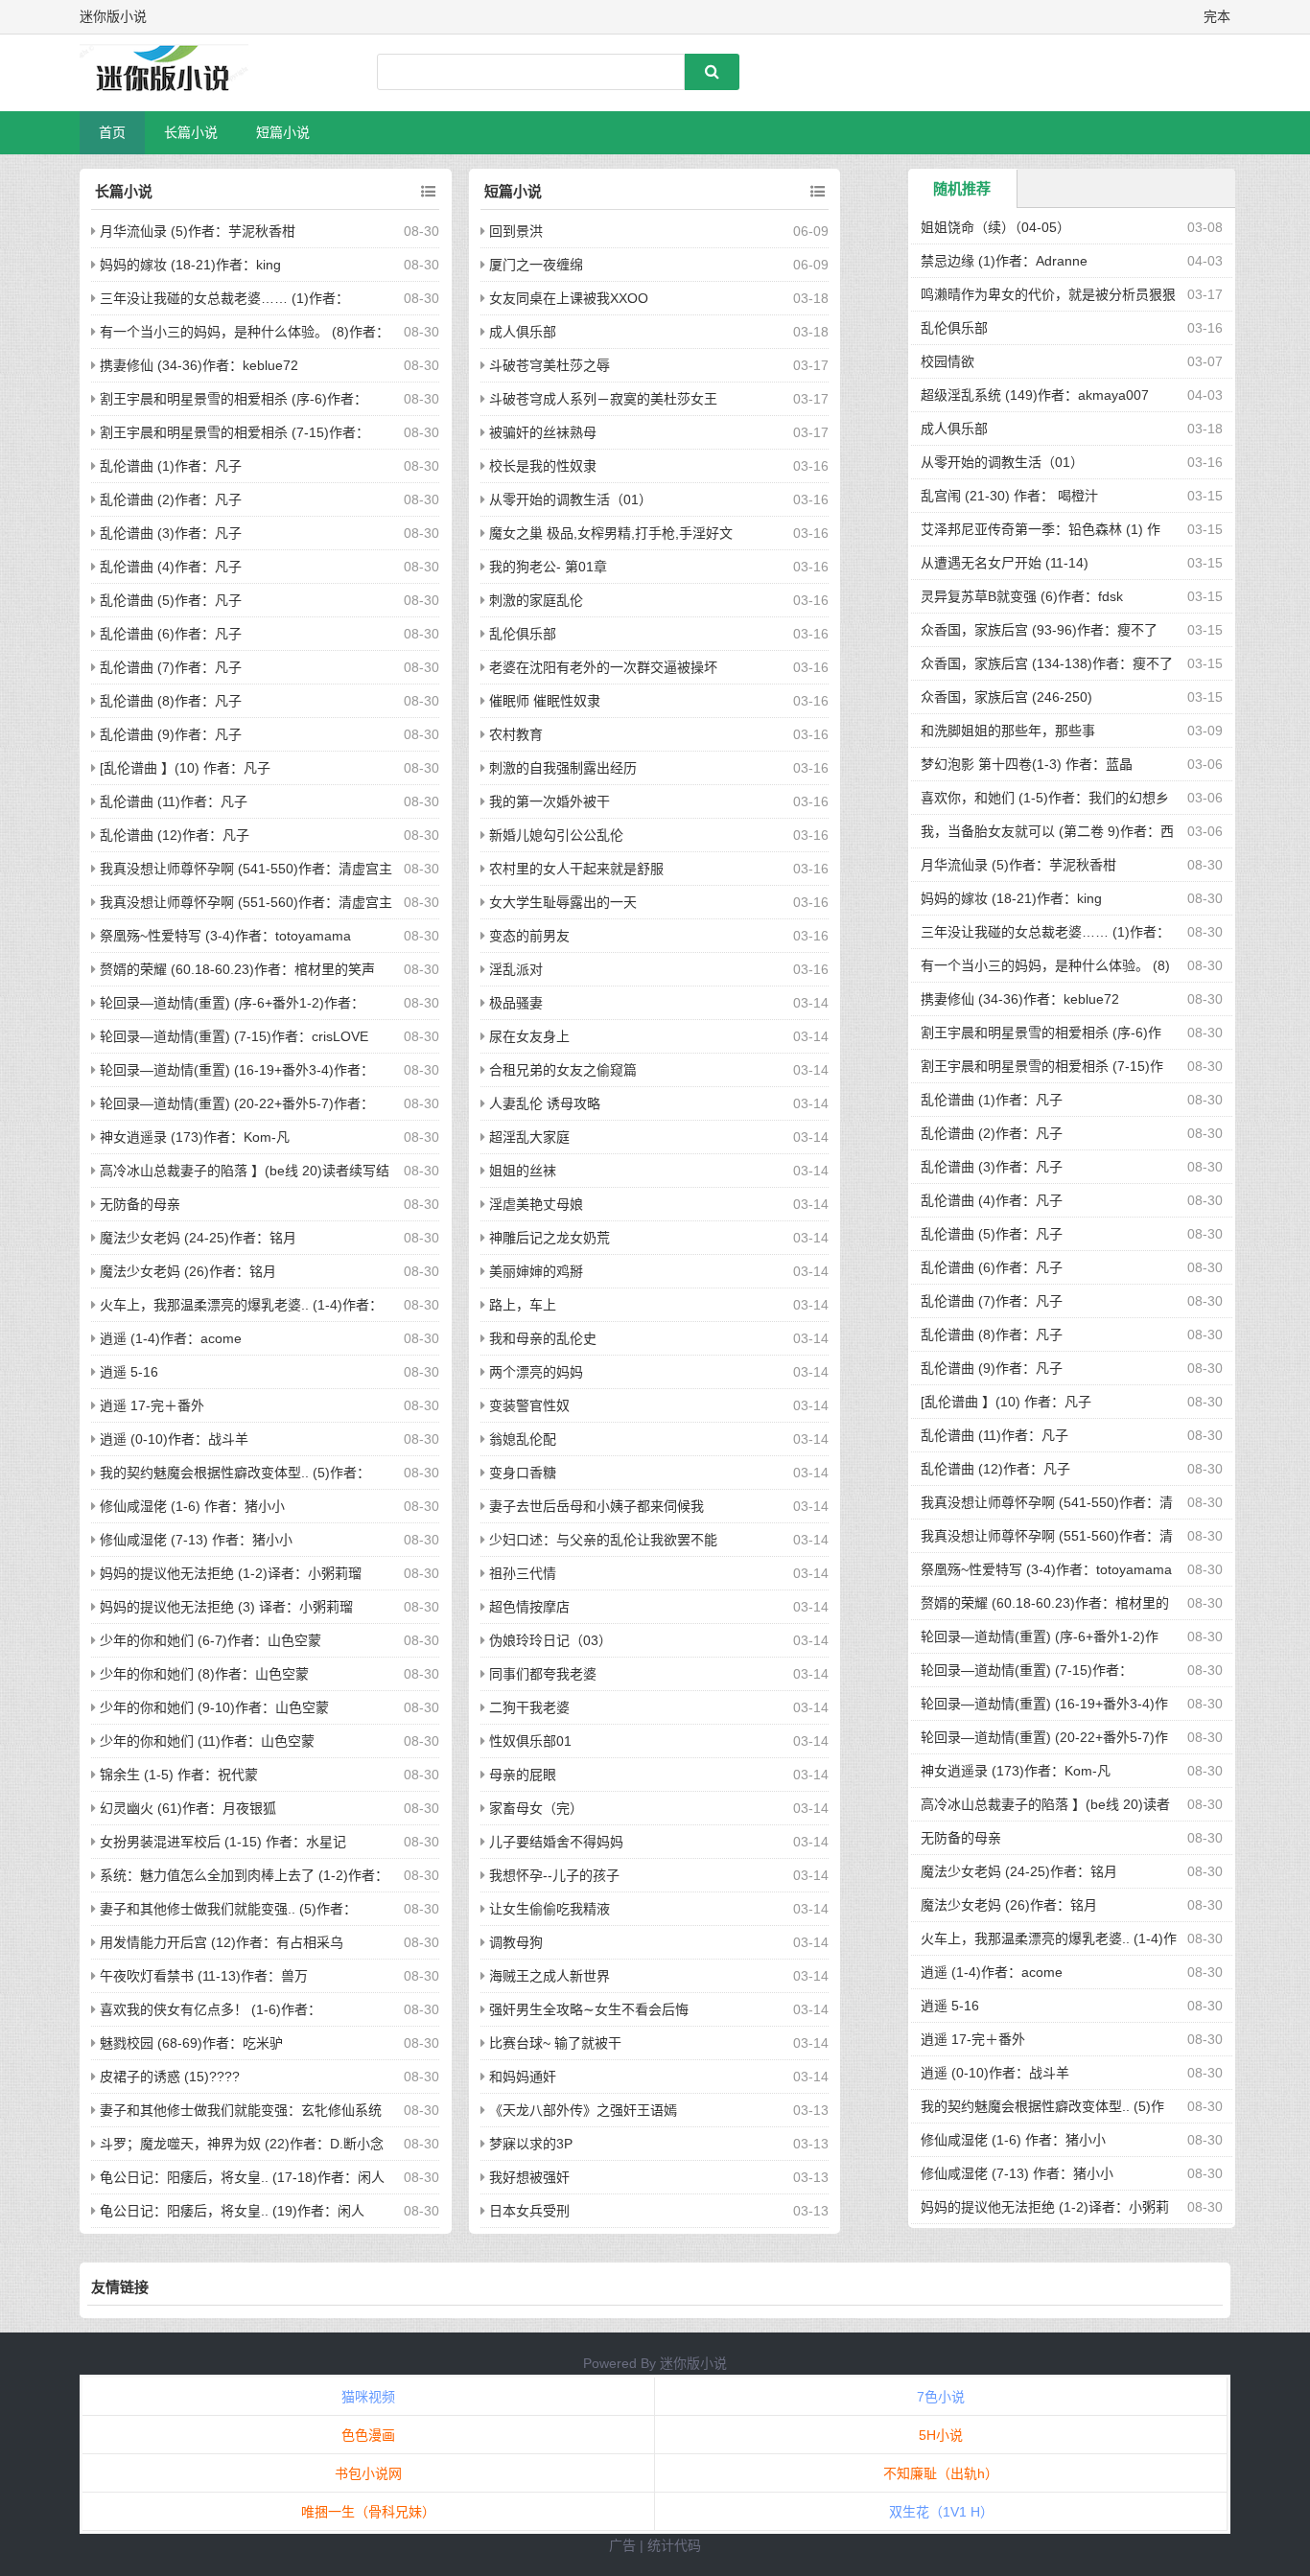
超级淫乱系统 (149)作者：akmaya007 (1035, 395)
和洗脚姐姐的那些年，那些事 (1008, 731)
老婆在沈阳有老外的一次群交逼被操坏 (603, 667)
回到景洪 (516, 231)
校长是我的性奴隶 (543, 466)
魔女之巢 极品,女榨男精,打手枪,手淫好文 (611, 533)
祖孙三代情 (523, 1573)
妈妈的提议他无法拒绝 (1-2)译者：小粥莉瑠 (231, 1573)
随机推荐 (962, 188)
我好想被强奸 (529, 2177)
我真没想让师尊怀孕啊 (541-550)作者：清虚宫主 (246, 869)
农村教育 (516, 734)
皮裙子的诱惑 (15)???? (170, 2077)
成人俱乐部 (523, 332)
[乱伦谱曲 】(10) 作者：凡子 (185, 768)
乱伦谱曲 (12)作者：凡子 (175, 835)
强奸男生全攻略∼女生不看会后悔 (589, 2009)
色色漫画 (368, 2435)
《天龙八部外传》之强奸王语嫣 (583, 2110)
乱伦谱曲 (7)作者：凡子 (171, 667)
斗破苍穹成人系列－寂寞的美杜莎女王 (603, 399)
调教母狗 (516, 1942)
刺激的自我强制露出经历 (563, 768)
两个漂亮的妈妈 (536, 1372)
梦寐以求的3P (531, 2144)
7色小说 (941, 2397)
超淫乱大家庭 (529, 1137)
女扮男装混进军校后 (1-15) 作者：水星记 (223, 1842)
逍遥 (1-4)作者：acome (171, 1338)
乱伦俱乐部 (523, 634)
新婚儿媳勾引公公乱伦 (556, 835)
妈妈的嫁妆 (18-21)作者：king (190, 265)
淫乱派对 (516, 969)
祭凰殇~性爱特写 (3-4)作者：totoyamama (225, 936)
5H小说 (941, 2435)
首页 (112, 132)
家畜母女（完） (536, 1808)
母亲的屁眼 (523, 1775)
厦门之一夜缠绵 (536, 265)
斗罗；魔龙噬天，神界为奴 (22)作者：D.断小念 (242, 2144)
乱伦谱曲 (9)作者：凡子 (171, 734)
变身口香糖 (523, 1473)
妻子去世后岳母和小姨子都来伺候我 (597, 1506)
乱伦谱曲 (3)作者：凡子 (171, 533)
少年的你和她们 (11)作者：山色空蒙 (207, 1741)
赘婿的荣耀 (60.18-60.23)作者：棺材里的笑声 (237, 969)
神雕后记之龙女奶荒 (550, 1238)
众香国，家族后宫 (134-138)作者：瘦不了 (1047, 663)
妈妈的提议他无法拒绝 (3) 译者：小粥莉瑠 (226, 1607)
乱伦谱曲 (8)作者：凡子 (171, 701)
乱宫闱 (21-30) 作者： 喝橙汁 (1009, 496)
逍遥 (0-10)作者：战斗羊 (174, 1439)
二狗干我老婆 (529, 1707)
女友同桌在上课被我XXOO (569, 298)
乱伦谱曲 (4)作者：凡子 (171, 567)
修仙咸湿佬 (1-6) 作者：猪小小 (192, 1506)
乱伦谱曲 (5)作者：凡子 (171, 600)
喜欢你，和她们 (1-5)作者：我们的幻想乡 (1045, 798)
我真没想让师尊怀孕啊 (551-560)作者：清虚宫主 (246, 902)
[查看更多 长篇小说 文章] (428, 192)
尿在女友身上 (529, 1036)
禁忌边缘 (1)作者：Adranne (1004, 261)
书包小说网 (368, 2473)
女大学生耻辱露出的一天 (563, 902)
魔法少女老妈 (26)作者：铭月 (188, 1271)
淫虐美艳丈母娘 (536, 1204)
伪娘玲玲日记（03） (550, 1640)
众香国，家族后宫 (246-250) (1006, 697)
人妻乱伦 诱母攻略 (545, 1103)
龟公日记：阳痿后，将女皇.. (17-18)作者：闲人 (242, 2177)
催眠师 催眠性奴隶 (545, 701)
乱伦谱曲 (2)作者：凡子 (171, 499)
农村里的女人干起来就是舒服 (576, 869)
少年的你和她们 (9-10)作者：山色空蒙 (214, 1707)
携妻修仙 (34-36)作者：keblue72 (199, 365)
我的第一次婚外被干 (550, 801)
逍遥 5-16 (129, 1372)
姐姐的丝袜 (523, 1171)
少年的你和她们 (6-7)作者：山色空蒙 (211, 1640)
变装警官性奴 (529, 1405)
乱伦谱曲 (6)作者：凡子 (171, 634)
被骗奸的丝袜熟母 (543, 432)
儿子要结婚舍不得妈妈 (556, 1842)
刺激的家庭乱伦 (536, 600)
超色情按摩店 (529, 1607)
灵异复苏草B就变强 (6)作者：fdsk (1022, 596)
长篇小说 (191, 132)
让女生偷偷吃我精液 (550, 1909)
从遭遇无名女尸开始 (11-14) (1005, 563)
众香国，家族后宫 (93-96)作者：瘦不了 (1039, 630)
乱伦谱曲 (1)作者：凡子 (171, 466)
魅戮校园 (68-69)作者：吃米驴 (191, 2043)
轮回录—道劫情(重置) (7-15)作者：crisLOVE (234, 1036)
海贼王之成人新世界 (550, 1976)
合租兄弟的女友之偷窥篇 (563, 1070)
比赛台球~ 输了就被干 (555, 2043)
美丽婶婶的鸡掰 (536, 1271)
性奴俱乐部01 (530, 1741)
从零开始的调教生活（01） (571, 499)
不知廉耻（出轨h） (941, 2473)
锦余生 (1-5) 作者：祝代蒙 (179, 1775)
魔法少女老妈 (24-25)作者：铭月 (198, 1238)
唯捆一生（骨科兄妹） (368, 2512)
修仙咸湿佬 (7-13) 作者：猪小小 (196, 1540)
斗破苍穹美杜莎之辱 (550, 365)
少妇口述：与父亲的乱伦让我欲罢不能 (603, 1540)
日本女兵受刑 (529, 2211)
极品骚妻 (516, 1003)
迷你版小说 (693, 2363)
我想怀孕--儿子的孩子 (554, 1875)
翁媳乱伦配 (523, 1439)
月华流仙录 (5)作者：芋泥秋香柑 (198, 231)
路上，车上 (523, 1305)
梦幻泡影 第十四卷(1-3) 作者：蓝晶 (1027, 764)
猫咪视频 (368, 2397)
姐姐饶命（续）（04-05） (995, 227)
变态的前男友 (529, 936)
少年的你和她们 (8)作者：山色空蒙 (204, 1674)
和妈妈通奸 (523, 2077)
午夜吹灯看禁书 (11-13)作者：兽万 (204, 1976)
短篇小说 (283, 132)
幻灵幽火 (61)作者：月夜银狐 (188, 1808)
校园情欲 (947, 361)
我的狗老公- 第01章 (548, 567)
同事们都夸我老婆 (543, 1674)
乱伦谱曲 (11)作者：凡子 (174, 801)
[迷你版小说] (180, 73)
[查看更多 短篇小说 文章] (818, 192)
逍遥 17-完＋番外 (152, 1405)
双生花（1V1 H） (941, 2512)
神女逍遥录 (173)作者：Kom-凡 (195, 1137)
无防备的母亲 (140, 1204)
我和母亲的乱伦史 (543, 1338)
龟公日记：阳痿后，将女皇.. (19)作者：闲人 (232, 2211)
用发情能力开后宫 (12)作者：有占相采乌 (222, 1942)
